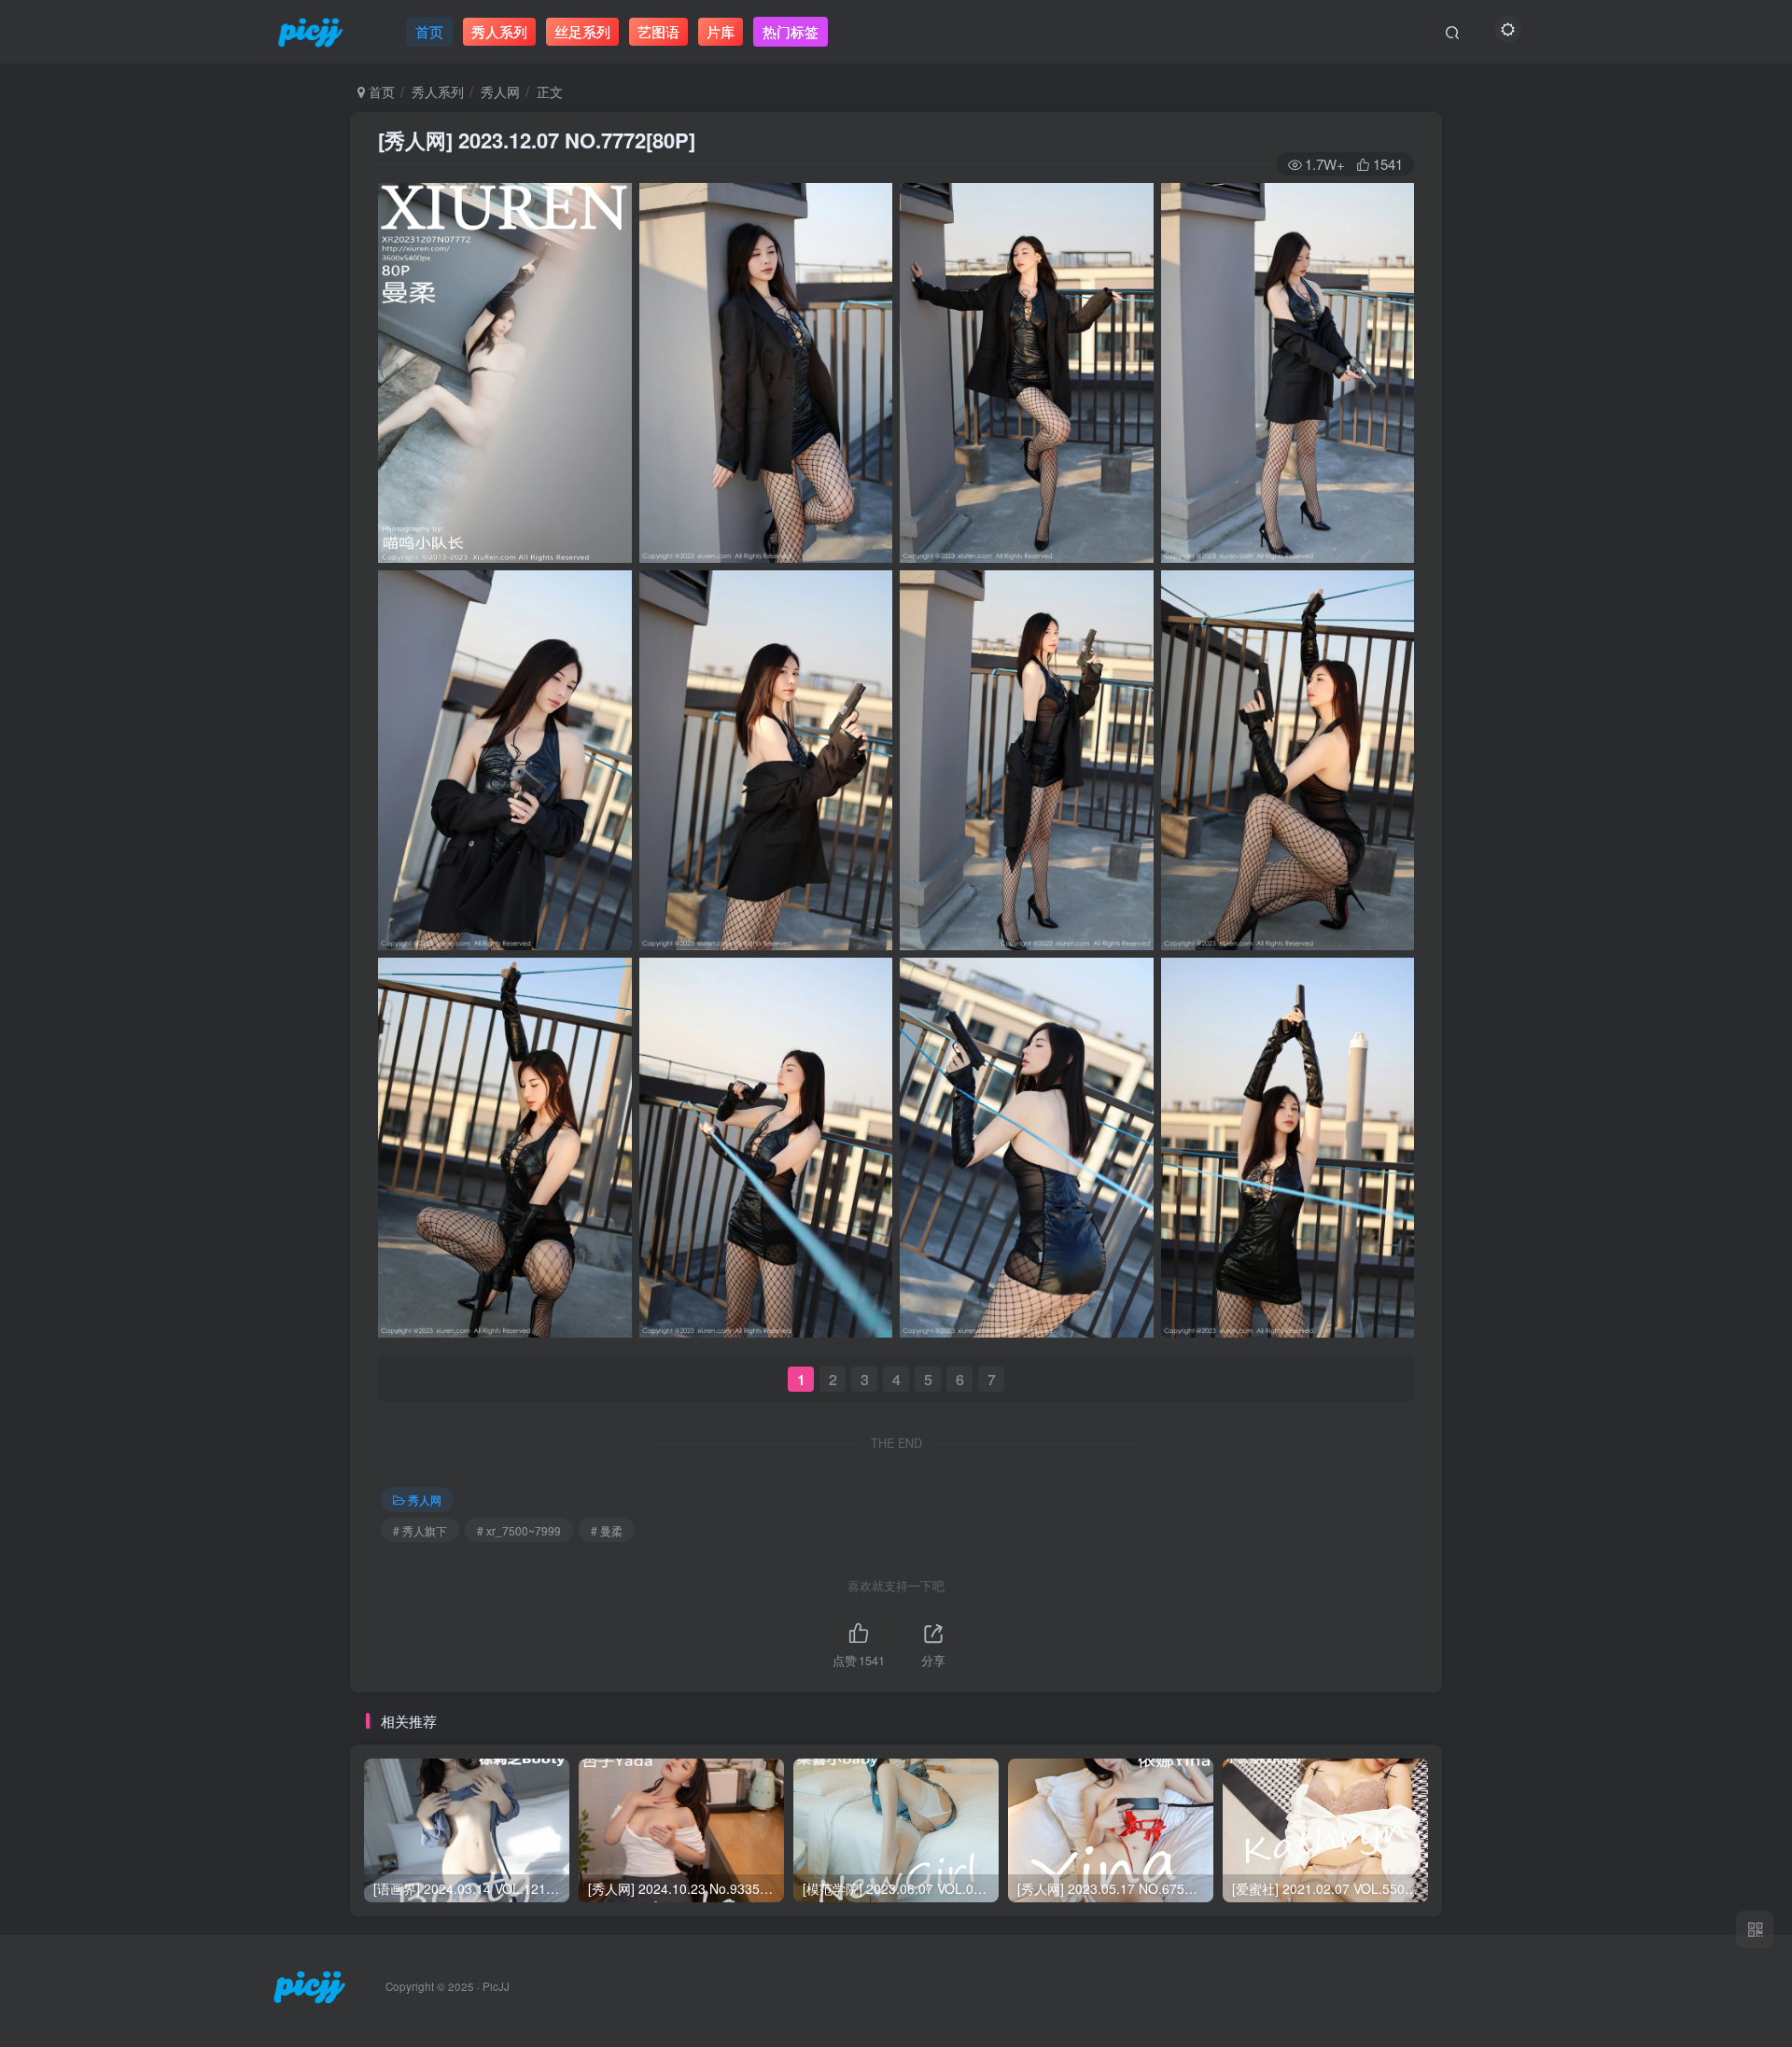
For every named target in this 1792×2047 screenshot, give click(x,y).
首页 (380, 91)
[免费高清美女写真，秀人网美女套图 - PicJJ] (309, 1985)
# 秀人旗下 (420, 1530)
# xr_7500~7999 (519, 1530)
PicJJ (496, 1986)
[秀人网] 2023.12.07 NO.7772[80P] (537, 140)
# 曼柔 (607, 1530)
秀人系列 (438, 91)
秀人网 (500, 91)
